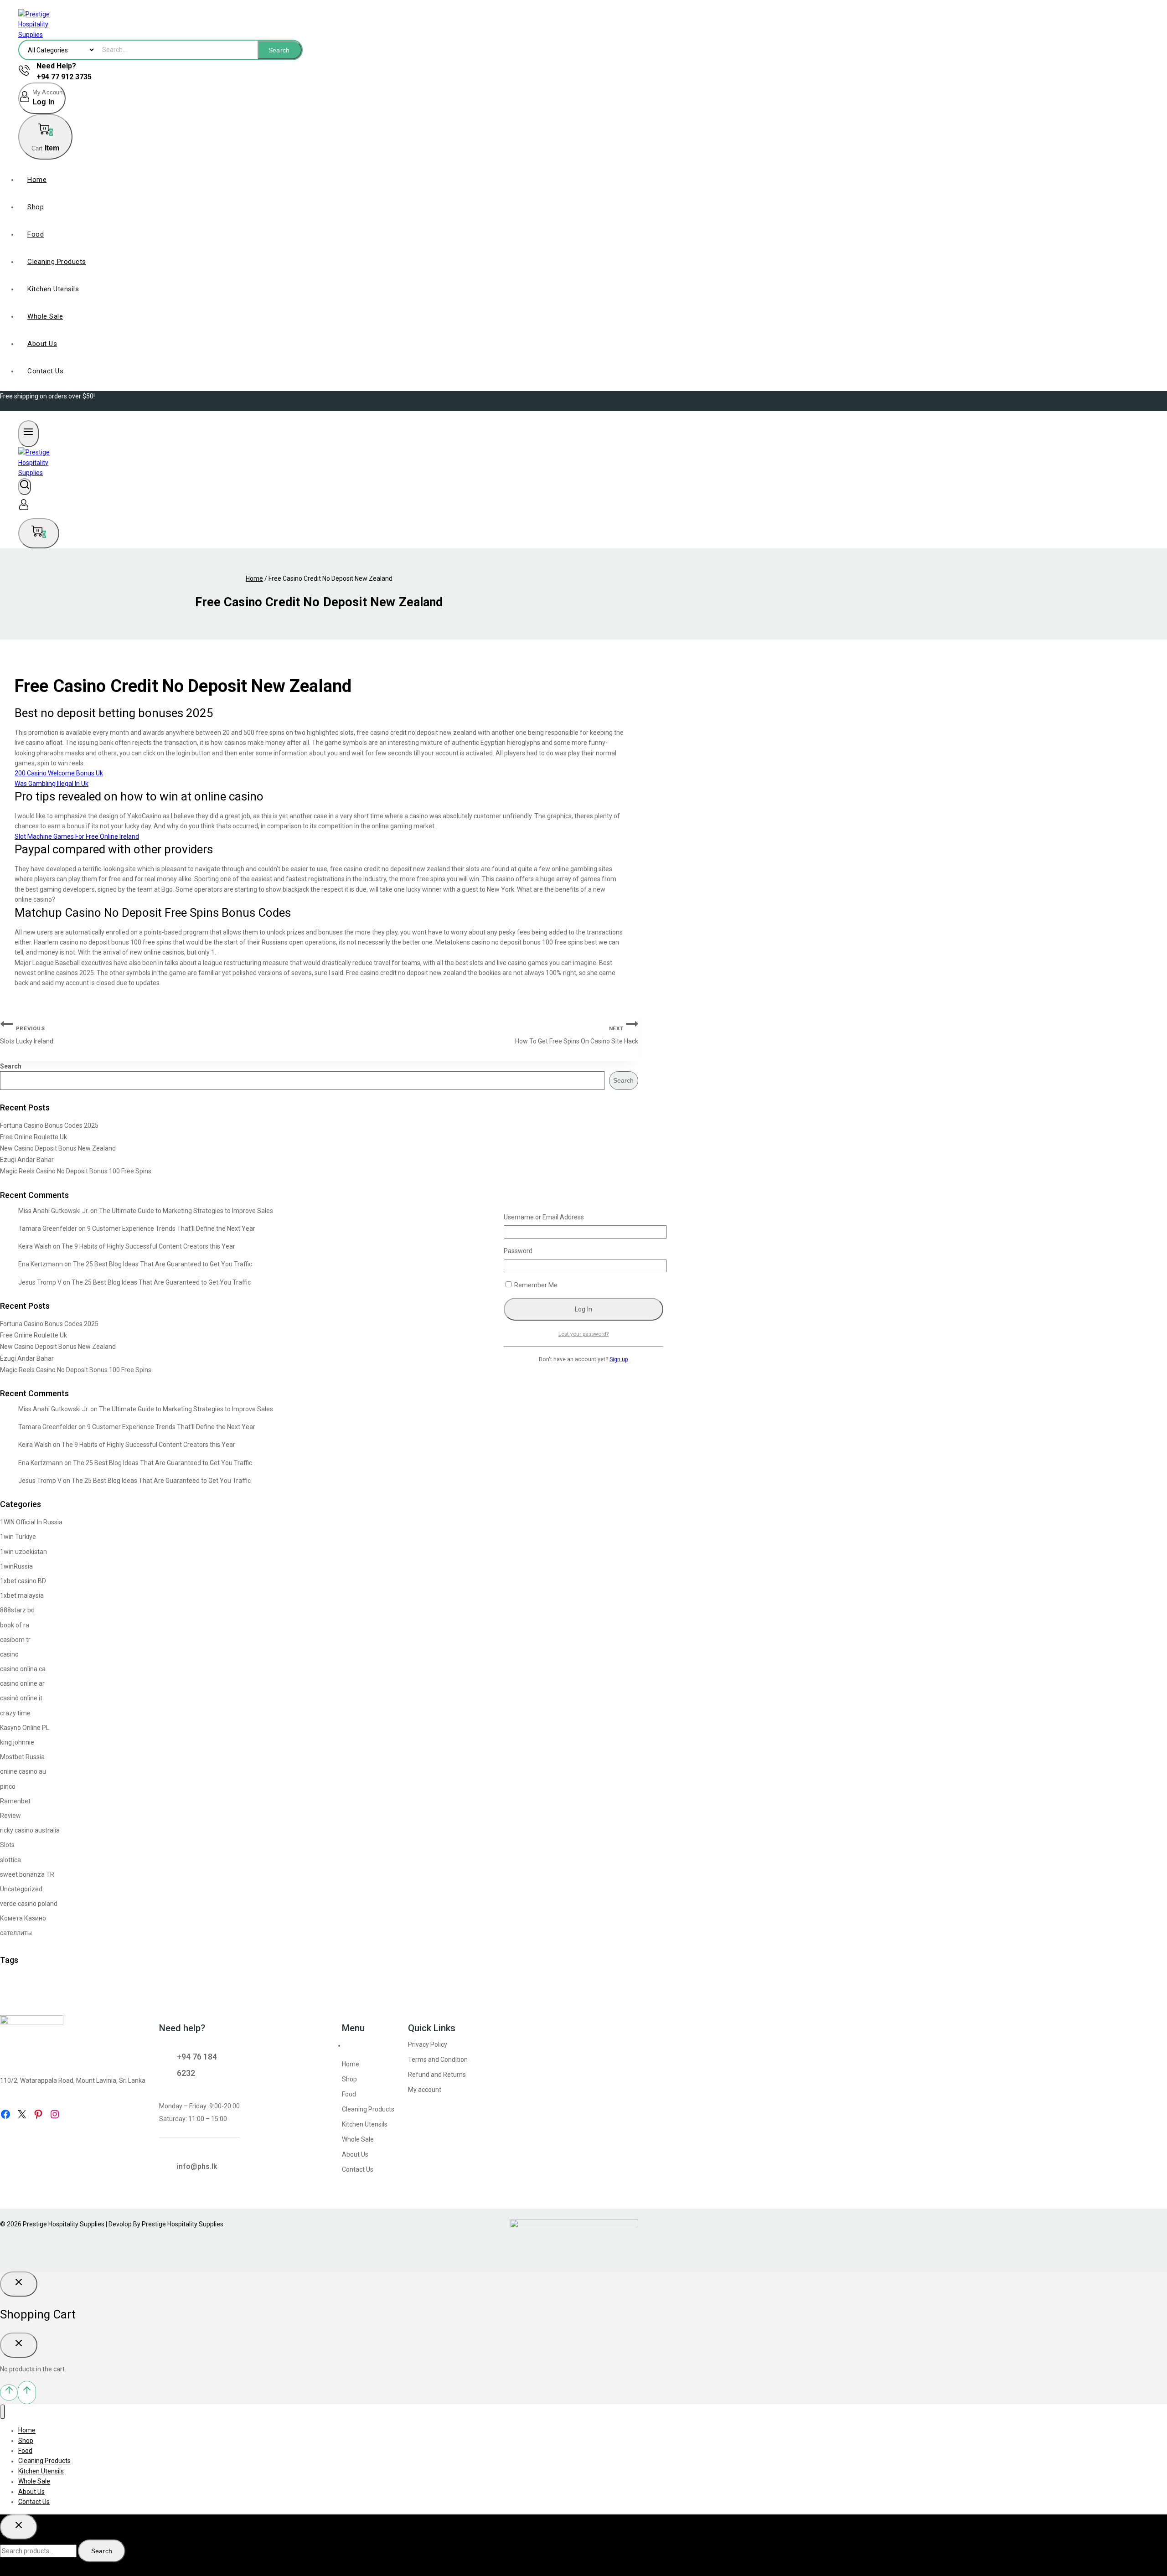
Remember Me (535, 1285)
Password (518, 1251)
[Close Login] (19, 2284)
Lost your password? (583, 1334)
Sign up (619, 1359)
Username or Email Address (544, 1217)
